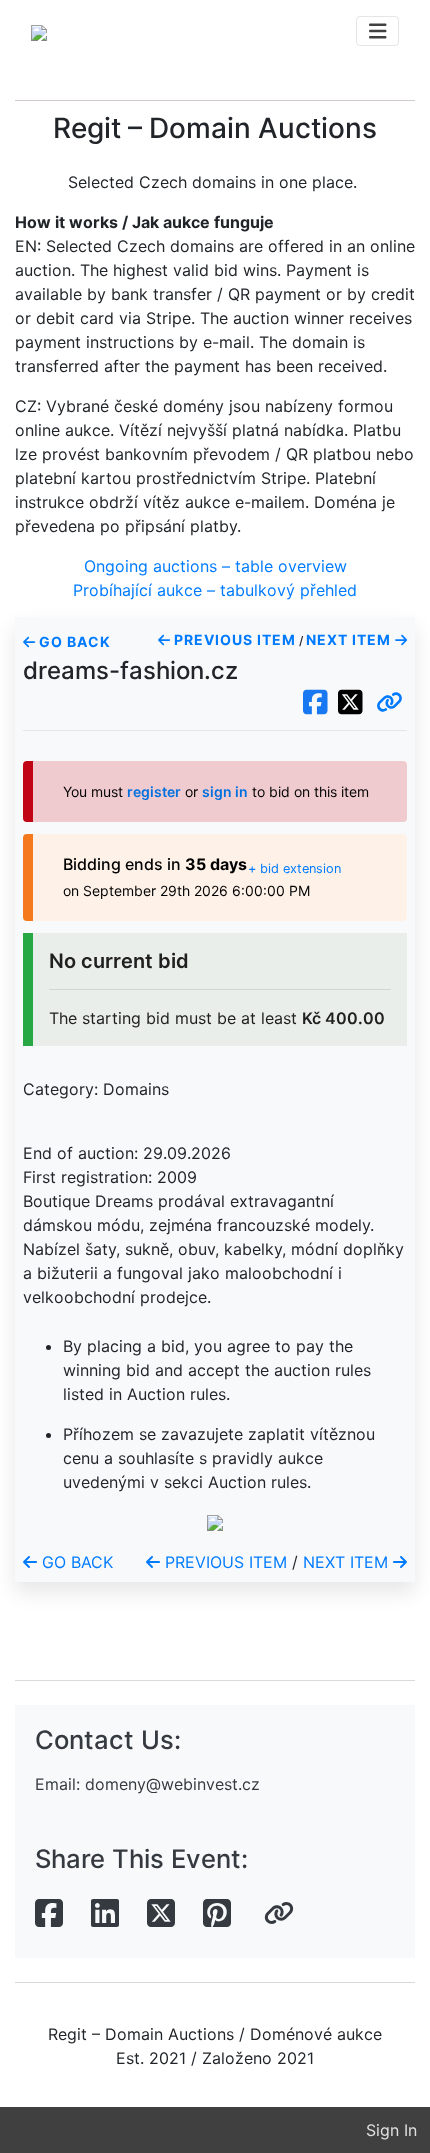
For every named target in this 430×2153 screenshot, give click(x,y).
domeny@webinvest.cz (172, 1784)
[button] (389, 703)
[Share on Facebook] (49, 1914)
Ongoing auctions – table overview (215, 566)
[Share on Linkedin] (105, 1914)
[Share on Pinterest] (217, 1914)
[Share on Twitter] (161, 1914)
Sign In (391, 2130)
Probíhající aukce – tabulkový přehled (215, 590)
